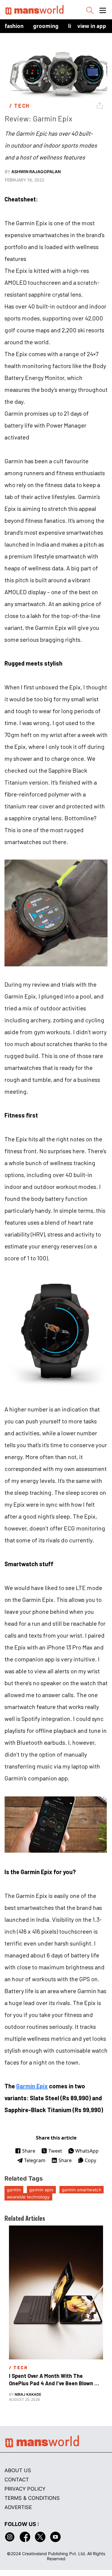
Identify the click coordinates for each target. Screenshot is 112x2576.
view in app (92, 26)
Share (29, 2151)
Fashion (14, 26)
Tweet (55, 2151)
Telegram (35, 2160)
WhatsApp (87, 2151)
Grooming (46, 26)
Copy (90, 2160)
